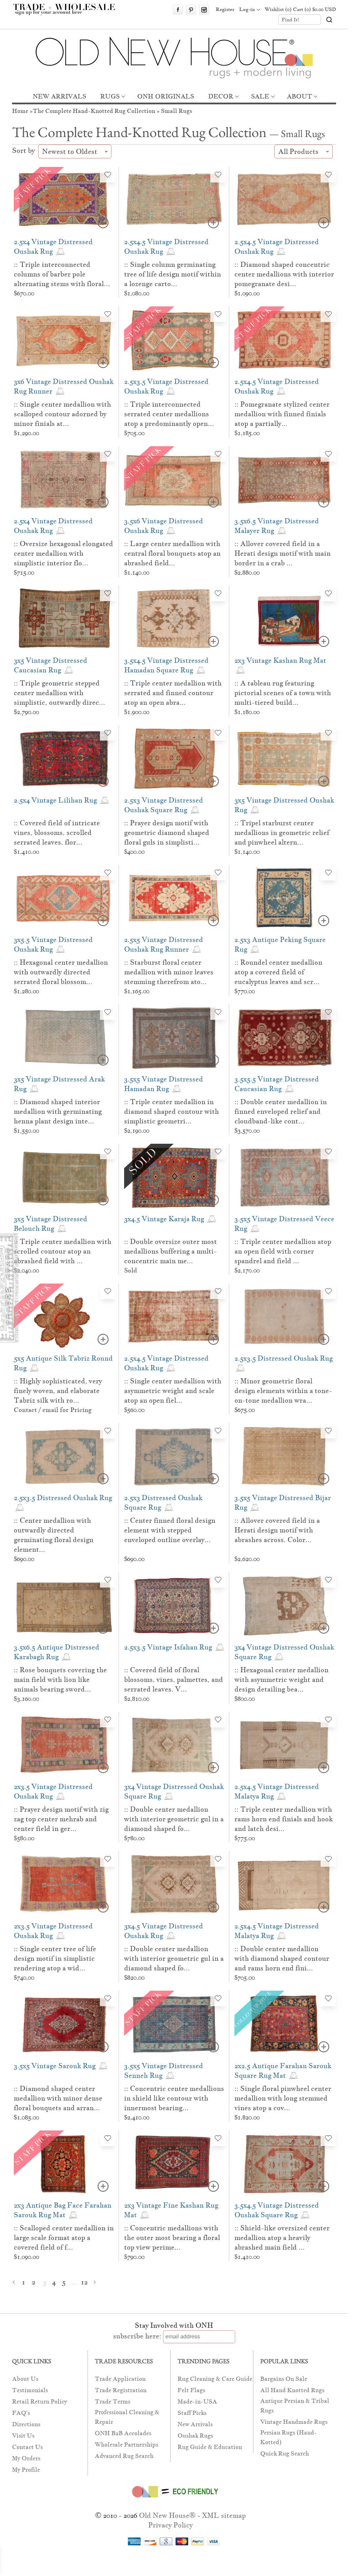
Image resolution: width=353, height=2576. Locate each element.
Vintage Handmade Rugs (294, 2422)
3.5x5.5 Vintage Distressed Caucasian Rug (277, 1084)
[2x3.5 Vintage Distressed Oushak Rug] (64, 1745)
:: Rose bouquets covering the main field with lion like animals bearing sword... (60, 1679)
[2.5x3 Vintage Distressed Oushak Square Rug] (174, 758)
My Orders (26, 2458)
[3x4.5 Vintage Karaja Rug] (174, 1177)
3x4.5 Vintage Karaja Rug (165, 1219)
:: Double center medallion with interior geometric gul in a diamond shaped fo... (174, 1819)
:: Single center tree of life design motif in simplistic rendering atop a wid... (55, 1958)
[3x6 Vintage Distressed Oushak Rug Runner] (64, 340)
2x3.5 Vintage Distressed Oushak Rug (53, 1791)
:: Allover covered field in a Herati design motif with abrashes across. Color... (277, 1530)
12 (84, 2282)
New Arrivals (195, 2424)
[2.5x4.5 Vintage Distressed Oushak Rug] (174, 200)
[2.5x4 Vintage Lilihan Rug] (64, 758)
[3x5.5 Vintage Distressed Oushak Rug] (64, 898)
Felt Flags (191, 2390)
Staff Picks (192, 2413)
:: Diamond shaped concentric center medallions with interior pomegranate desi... (284, 274)
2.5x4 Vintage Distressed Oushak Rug (53, 247)
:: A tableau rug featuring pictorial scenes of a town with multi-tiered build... (283, 693)
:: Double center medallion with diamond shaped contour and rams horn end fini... (282, 1958)
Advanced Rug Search (124, 2456)
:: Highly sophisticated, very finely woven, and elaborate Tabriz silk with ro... (58, 1391)
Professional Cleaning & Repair (127, 2417)
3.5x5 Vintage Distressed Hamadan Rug (164, 1084)
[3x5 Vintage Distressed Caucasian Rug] (64, 619)
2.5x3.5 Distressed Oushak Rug (284, 1358)
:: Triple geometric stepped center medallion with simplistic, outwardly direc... (59, 693)
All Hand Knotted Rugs (292, 2390)
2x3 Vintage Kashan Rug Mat (280, 660)
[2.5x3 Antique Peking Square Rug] (284, 898)
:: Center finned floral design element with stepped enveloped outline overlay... (170, 1530)
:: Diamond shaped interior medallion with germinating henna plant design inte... (58, 1111)
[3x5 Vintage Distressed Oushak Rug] (284, 758)
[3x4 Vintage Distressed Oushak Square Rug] (284, 1605)
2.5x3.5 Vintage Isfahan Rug (169, 1647)
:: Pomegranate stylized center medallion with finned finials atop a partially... (282, 414)
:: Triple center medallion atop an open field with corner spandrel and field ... (283, 1251)
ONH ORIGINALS (166, 96)
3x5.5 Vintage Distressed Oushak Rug (53, 944)
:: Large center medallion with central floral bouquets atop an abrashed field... (172, 553)
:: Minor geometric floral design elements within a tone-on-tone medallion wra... (283, 1391)
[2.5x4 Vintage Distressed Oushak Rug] (64, 200)
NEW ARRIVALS (59, 96)
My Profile (26, 2470)
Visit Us (23, 2436)
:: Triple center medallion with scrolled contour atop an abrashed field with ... (63, 1251)
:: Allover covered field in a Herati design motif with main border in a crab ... (283, 553)
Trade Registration (121, 2390)
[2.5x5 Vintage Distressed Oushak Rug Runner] (174, 898)
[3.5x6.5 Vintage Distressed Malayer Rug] (284, 479)
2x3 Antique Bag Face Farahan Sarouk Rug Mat (63, 2210)
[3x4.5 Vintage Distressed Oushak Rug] (174, 1884)
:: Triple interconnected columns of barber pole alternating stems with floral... (62, 274)
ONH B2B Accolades (123, 2433)
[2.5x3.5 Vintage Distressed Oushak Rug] (174, 340)
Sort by (24, 150)
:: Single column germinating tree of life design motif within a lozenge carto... (173, 274)
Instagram (204, 10)
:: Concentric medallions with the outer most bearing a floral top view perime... (172, 2238)
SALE (260, 96)
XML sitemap (224, 2515)
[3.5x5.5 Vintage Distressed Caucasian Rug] (284, 1038)
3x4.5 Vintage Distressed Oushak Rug (164, 1931)
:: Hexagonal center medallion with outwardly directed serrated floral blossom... (61, 972)
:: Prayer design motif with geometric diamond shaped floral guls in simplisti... (167, 833)
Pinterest (191, 10)
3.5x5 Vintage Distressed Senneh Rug (164, 2071)
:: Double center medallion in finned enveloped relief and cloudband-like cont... (281, 1111)
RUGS (110, 96)
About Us (25, 2379)
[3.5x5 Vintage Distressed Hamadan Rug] (174, 1038)
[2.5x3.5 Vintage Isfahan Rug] (174, 1605)
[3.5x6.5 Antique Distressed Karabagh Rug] (64, 1605)
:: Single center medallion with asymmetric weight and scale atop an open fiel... (173, 1391)
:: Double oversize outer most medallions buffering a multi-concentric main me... (170, 1251)
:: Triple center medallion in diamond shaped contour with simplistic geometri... (172, 1111)
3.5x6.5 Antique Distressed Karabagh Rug (57, 1652)
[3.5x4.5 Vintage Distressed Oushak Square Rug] (284, 2164)
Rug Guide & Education (210, 2447)
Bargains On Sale (284, 2379)
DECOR (221, 96)
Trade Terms (113, 2402)
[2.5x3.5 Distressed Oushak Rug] (284, 1317)
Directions (26, 2424)
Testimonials (30, 2390)
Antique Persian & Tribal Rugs (295, 2406)
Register (225, 9)
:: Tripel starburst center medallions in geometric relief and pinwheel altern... (282, 833)
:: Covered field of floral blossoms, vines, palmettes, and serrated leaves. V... (174, 1679)
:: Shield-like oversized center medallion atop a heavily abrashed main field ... (282, 2238)
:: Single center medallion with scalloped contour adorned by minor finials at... (62, 414)
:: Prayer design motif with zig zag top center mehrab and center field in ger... (61, 1819)
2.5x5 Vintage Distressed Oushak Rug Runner (164, 944)
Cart (315, 9)
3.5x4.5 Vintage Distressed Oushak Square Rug (277, 2210)
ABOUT (299, 96)
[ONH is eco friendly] (174, 2499)
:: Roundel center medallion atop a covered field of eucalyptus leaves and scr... (278, 972)
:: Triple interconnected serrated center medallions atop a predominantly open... (169, 414)
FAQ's (21, 2413)
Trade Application (120, 2379)
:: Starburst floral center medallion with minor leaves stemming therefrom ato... (169, 972)
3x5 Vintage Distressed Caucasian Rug (51, 665)
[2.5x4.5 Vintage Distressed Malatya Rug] (284, 1745)
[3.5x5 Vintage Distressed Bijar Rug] (284, 1456)
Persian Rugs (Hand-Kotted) (289, 2437)
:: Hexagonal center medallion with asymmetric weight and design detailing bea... (281, 1679)
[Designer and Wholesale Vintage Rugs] (68, 13)
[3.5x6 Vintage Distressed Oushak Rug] (174, 479)
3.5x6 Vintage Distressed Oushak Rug (164, 526)
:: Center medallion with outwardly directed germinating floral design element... (54, 1535)
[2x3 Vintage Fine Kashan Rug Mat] (174, 2164)
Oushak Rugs (195, 2436)
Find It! (290, 20)
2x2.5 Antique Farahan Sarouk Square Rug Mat (283, 2071)
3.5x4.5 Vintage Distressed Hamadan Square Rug (166, 665)
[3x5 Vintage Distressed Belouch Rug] (64, 1177)
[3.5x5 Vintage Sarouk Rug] (64, 2024)
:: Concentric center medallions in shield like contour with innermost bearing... (174, 2098)
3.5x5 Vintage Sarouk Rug (56, 2066)
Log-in (247, 9)
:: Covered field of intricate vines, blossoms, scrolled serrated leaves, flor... (57, 833)
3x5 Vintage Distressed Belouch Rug (51, 1224)
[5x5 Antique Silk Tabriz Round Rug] (64, 1317)
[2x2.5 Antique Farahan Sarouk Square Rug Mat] (284, 2024)
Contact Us (27, 2447)
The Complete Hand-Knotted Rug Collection (94, 111)
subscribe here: (137, 2336)
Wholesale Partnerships (127, 2445)
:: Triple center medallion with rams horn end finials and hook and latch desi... (284, 1819)
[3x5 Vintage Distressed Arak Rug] (64, 1038)
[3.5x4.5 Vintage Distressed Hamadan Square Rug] (174, 619)
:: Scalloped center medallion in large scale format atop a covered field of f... (64, 2238)
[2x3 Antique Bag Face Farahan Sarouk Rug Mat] (64, 2164)
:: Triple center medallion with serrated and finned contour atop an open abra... (173, 693)
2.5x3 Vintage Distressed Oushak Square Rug (164, 805)
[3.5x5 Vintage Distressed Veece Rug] (284, 1177)
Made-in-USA (197, 2402)
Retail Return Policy (40, 2402)
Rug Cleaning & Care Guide (215, 2379)
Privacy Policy (170, 2525)
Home (20, 111)
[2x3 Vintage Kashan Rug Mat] (284, 619)
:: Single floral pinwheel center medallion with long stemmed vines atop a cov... (283, 2098)
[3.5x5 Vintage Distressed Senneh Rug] (174, 2024)
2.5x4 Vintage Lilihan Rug (56, 800)
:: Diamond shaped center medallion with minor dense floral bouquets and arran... (58, 2098)
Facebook (178, 10)
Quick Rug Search (285, 2454)
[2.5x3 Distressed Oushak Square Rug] (174, 1456)
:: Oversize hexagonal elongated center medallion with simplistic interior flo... (63, 553)
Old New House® (167, 2515)
